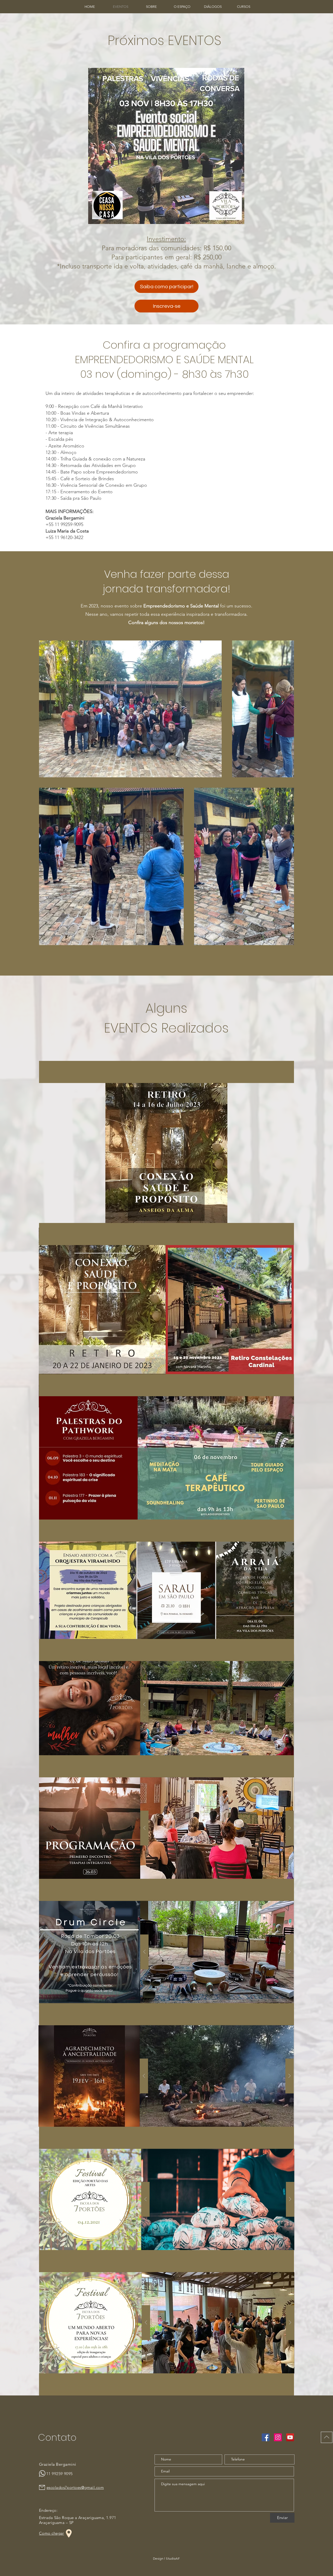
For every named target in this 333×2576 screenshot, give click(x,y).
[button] (244, 7)
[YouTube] (290, 2437)
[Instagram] (278, 2437)
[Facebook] (266, 2437)
